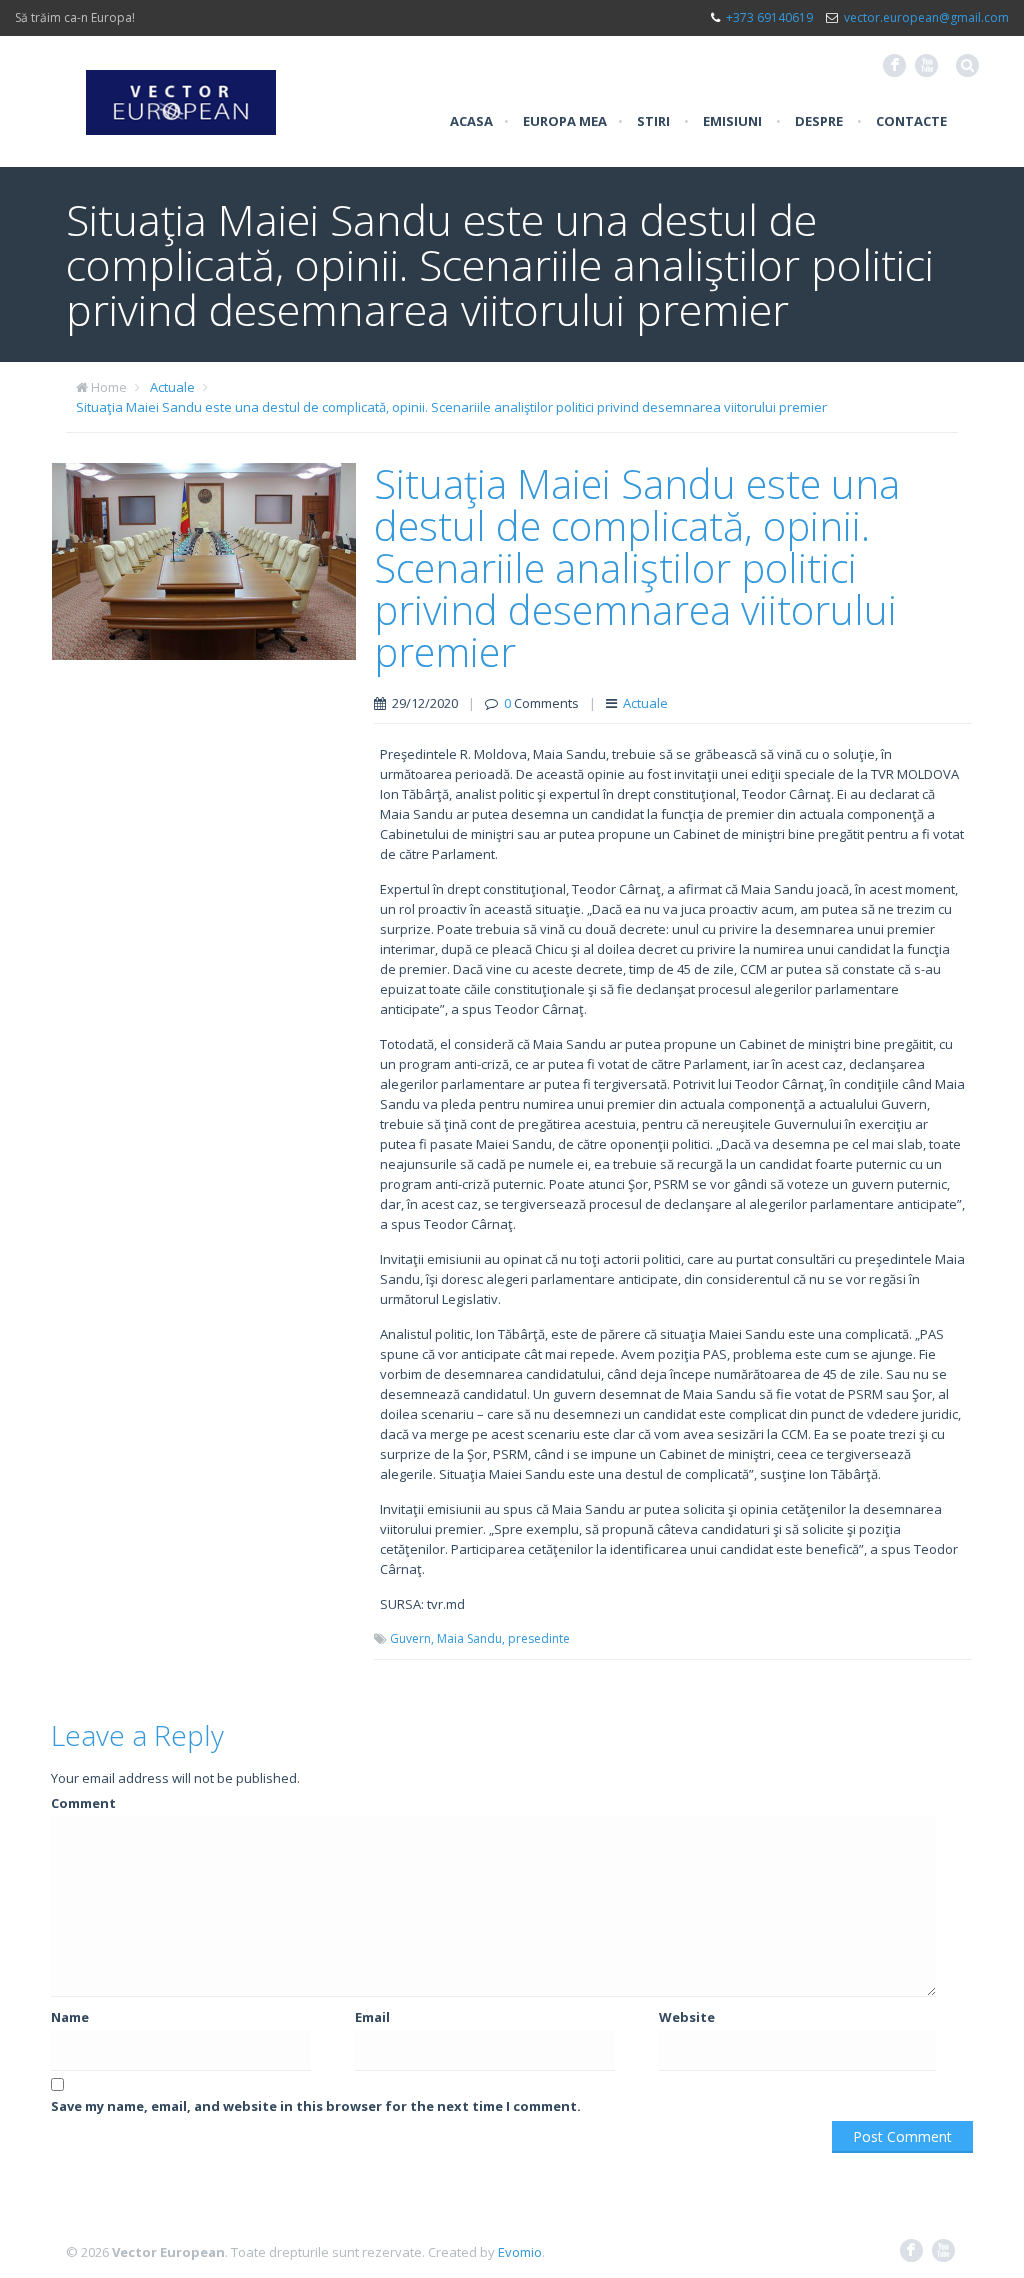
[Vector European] (181, 91)
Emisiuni (732, 121)
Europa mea (565, 121)
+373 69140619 (769, 17)
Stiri (653, 121)
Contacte (911, 121)
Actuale (172, 387)
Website (687, 2017)
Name (70, 2017)
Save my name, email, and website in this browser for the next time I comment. (316, 2106)
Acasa (471, 121)
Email (372, 2017)
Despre (819, 121)
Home (109, 387)
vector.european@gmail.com (926, 17)
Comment (83, 1803)
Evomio (520, 2252)
